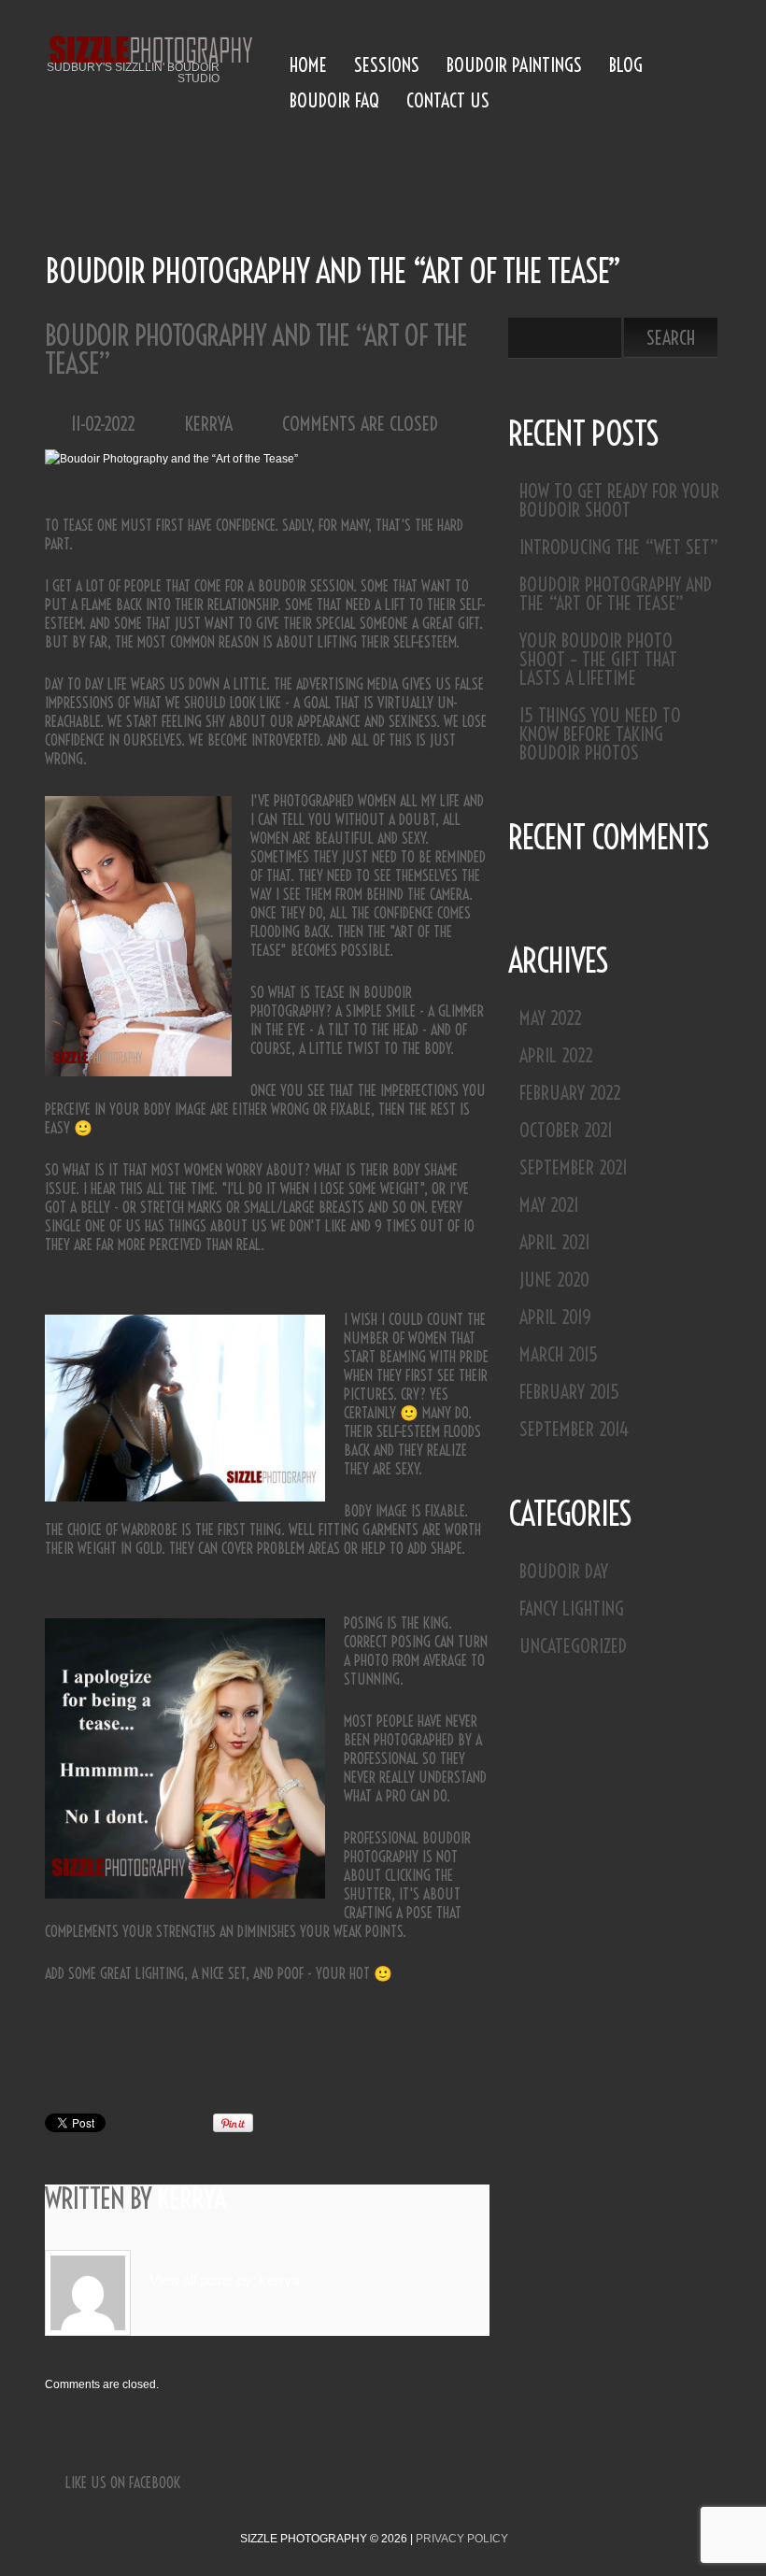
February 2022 (570, 1093)
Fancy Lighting (572, 1608)
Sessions (387, 65)
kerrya (209, 424)
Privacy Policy (462, 2539)
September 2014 (574, 1429)
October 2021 (566, 1130)
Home (308, 65)
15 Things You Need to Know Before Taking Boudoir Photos (600, 734)
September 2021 (574, 1167)
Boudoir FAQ (334, 100)
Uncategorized (573, 1646)
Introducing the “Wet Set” (619, 547)
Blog (626, 65)
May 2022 (551, 1018)
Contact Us (448, 100)
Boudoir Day (564, 1571)
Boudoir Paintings (514, 65)
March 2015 (559, 1354)
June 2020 (554, 1280)
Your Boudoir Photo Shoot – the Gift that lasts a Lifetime (598, 659)
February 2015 (569, 1392)
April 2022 (556, 1055)
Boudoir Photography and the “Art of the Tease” (616, 594)
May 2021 (549, 1205)
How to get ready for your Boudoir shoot (619, 500)
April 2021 (555, 1242)
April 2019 (555, 1317)
